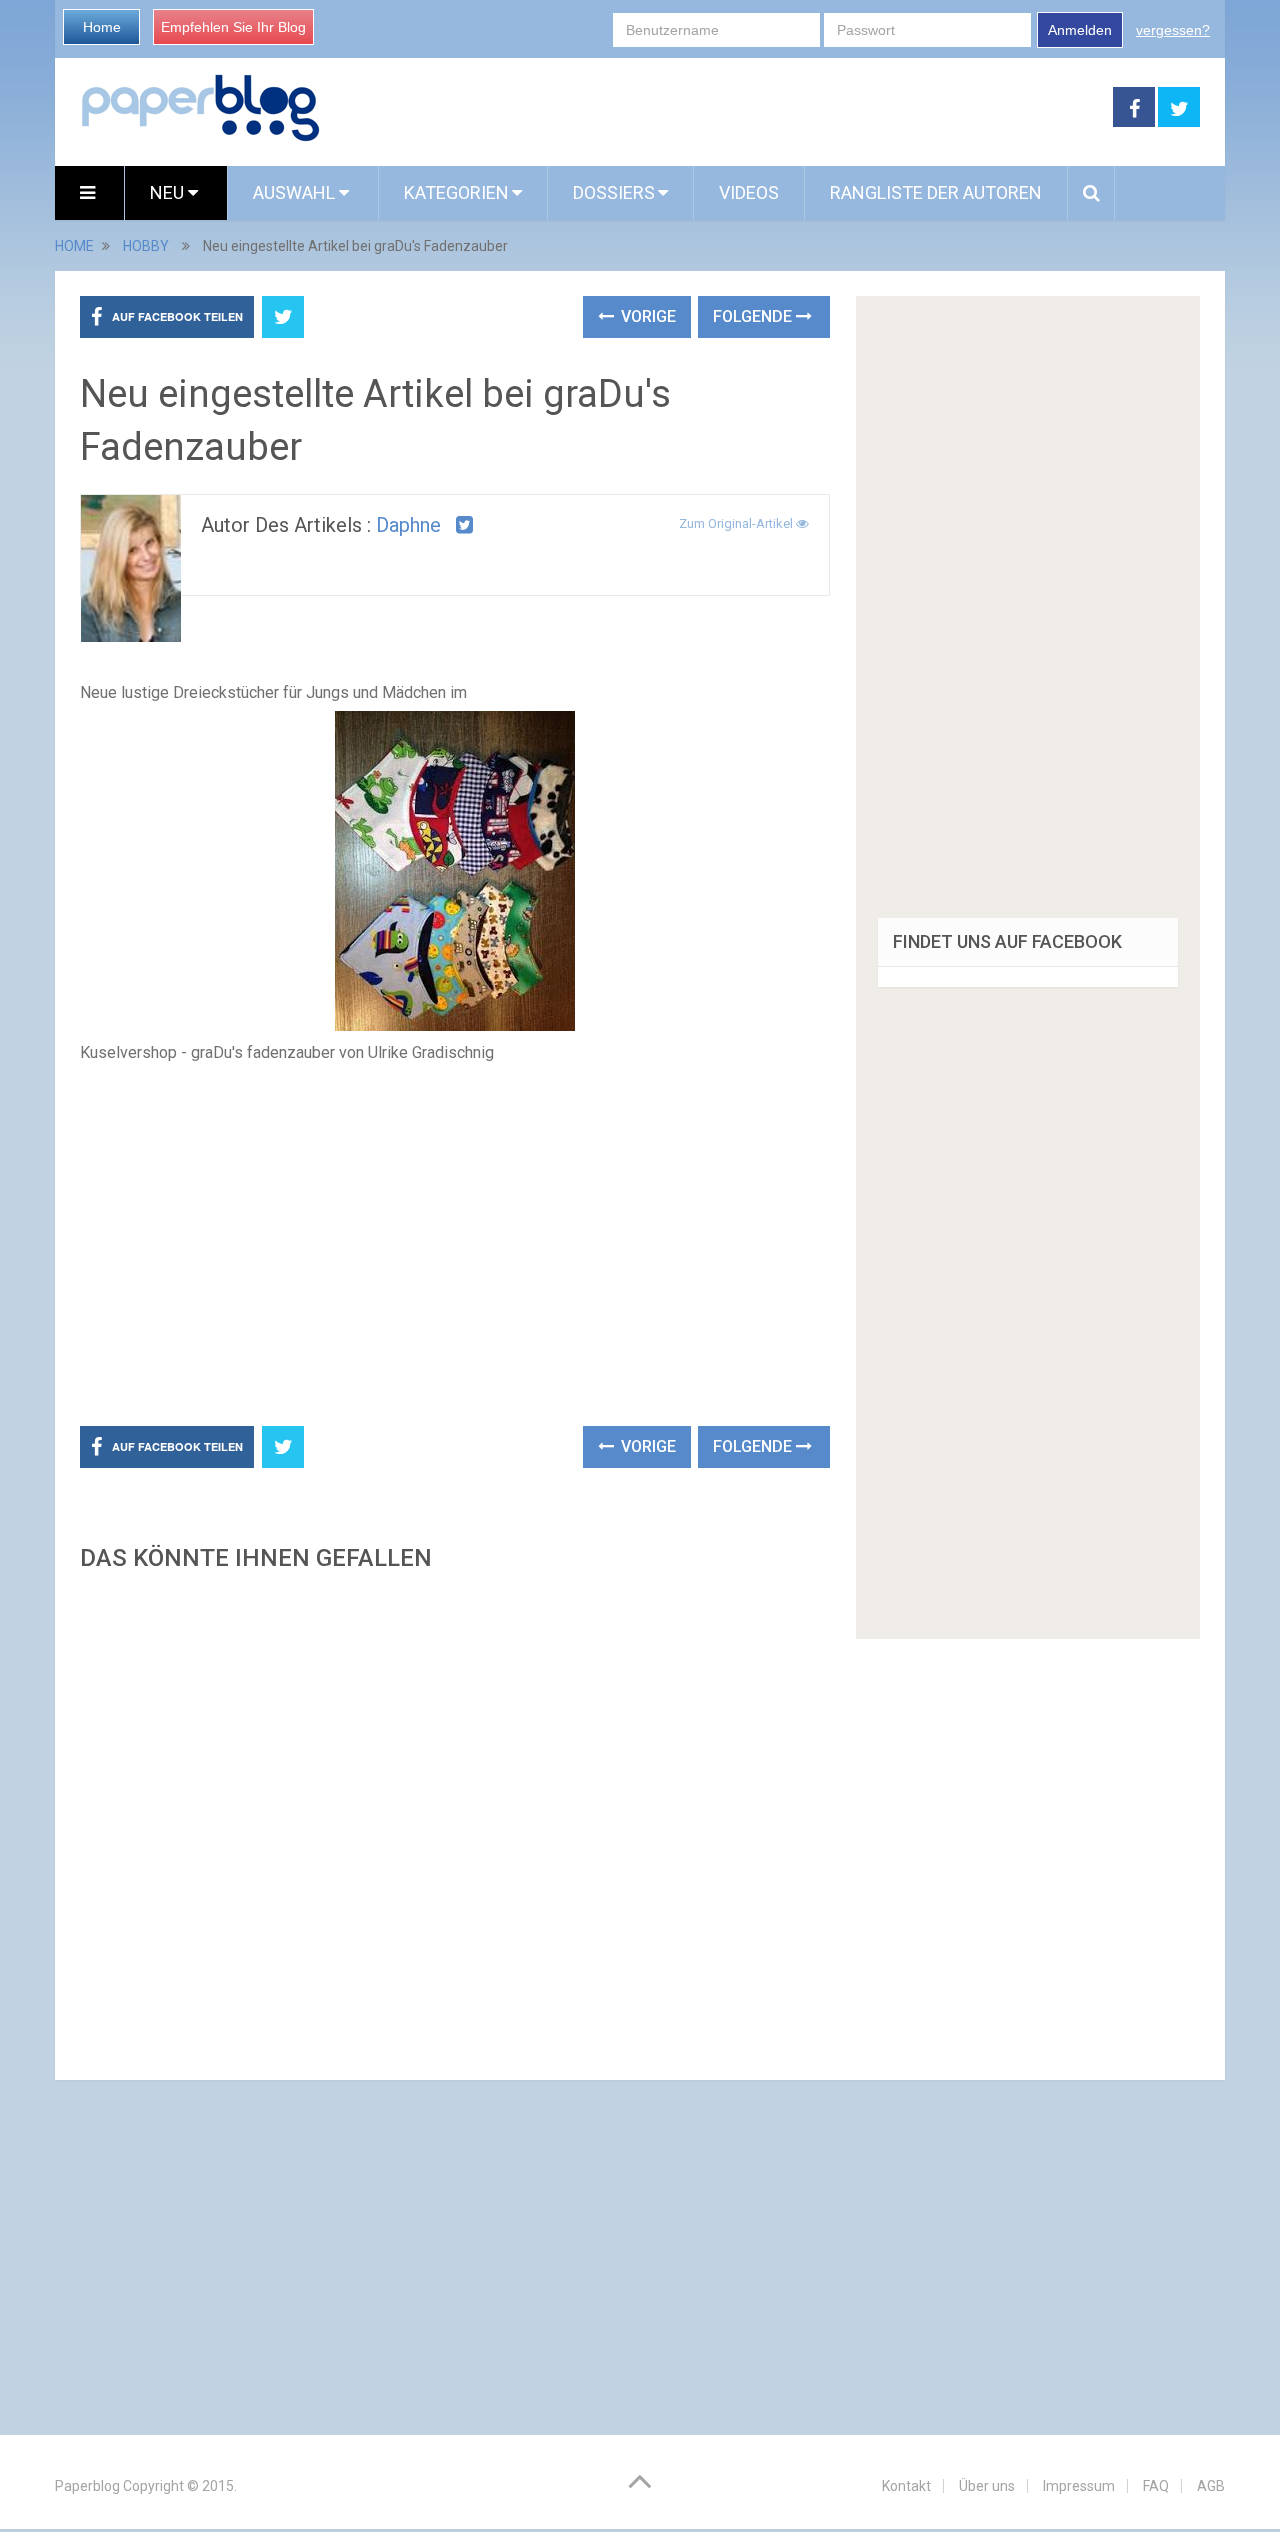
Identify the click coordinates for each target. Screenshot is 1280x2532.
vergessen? (1173, 30)
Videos (749, 192)
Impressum (1079, 2486)
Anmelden (1080, 30)
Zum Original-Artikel (737, 523)
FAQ (1156, 2486)
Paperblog (87, 2486)
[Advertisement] (717, 108)
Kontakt (906, 2486)
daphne (408, 525)
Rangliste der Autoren (936, 192)
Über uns (987, 2486)
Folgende (754, 316)
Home (102, 27)
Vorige (646, 316)
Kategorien (456, 192)
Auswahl (296, 192)
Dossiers (614, 192)
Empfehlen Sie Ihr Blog (233, 27)
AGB (1211, 2486)
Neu (169, 192)
